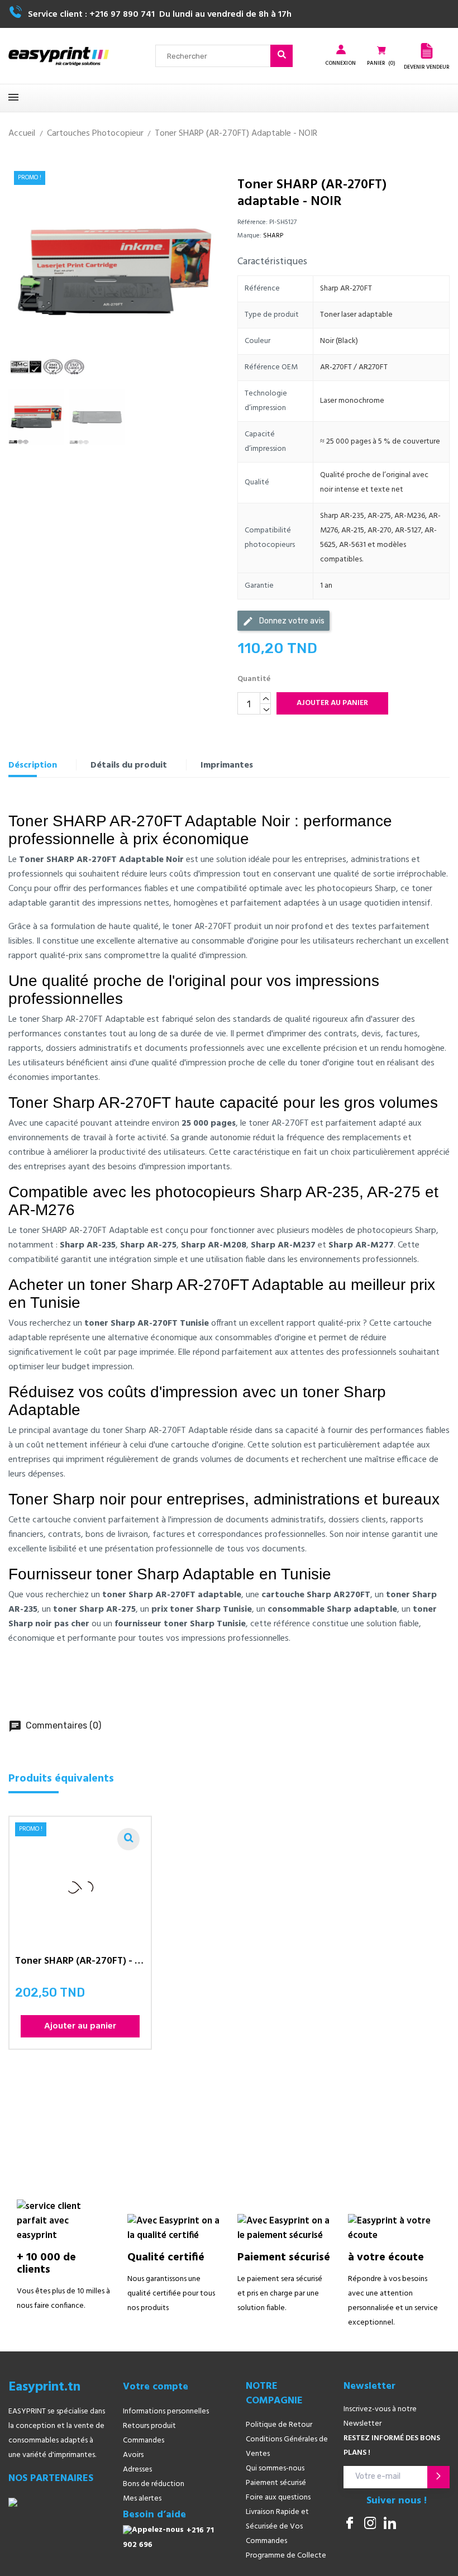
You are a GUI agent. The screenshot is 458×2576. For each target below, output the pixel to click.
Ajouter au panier (332, 703)
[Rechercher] (282, 56)
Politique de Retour (279, 2425)
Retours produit (149, 2426)
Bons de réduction (154, 2484)
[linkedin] (390, 2524)
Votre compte (156, 2387)
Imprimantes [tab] (227, 765)
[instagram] (370, 2524)
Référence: (252, 222)
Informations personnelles (166, 2411)
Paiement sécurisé (276, 2483)
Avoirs (133, 2455)
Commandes (144, 2441)
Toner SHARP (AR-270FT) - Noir (80, 1963)
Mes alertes (142, 2499)
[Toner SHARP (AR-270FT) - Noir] (128, 1839)
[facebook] (350, 2524)
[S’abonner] (438, 2477)
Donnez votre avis (283, 621)
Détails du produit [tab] (129, 765)
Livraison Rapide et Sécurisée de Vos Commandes (277, 2527)
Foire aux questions (278, 2498)
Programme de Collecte (286, 2556)
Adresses (137, 2470)
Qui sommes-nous (275, 2468)
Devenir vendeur (427, 67)
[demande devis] (427, 51)
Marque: (249, 236)
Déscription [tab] (33, 765)
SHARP (273, 236)
